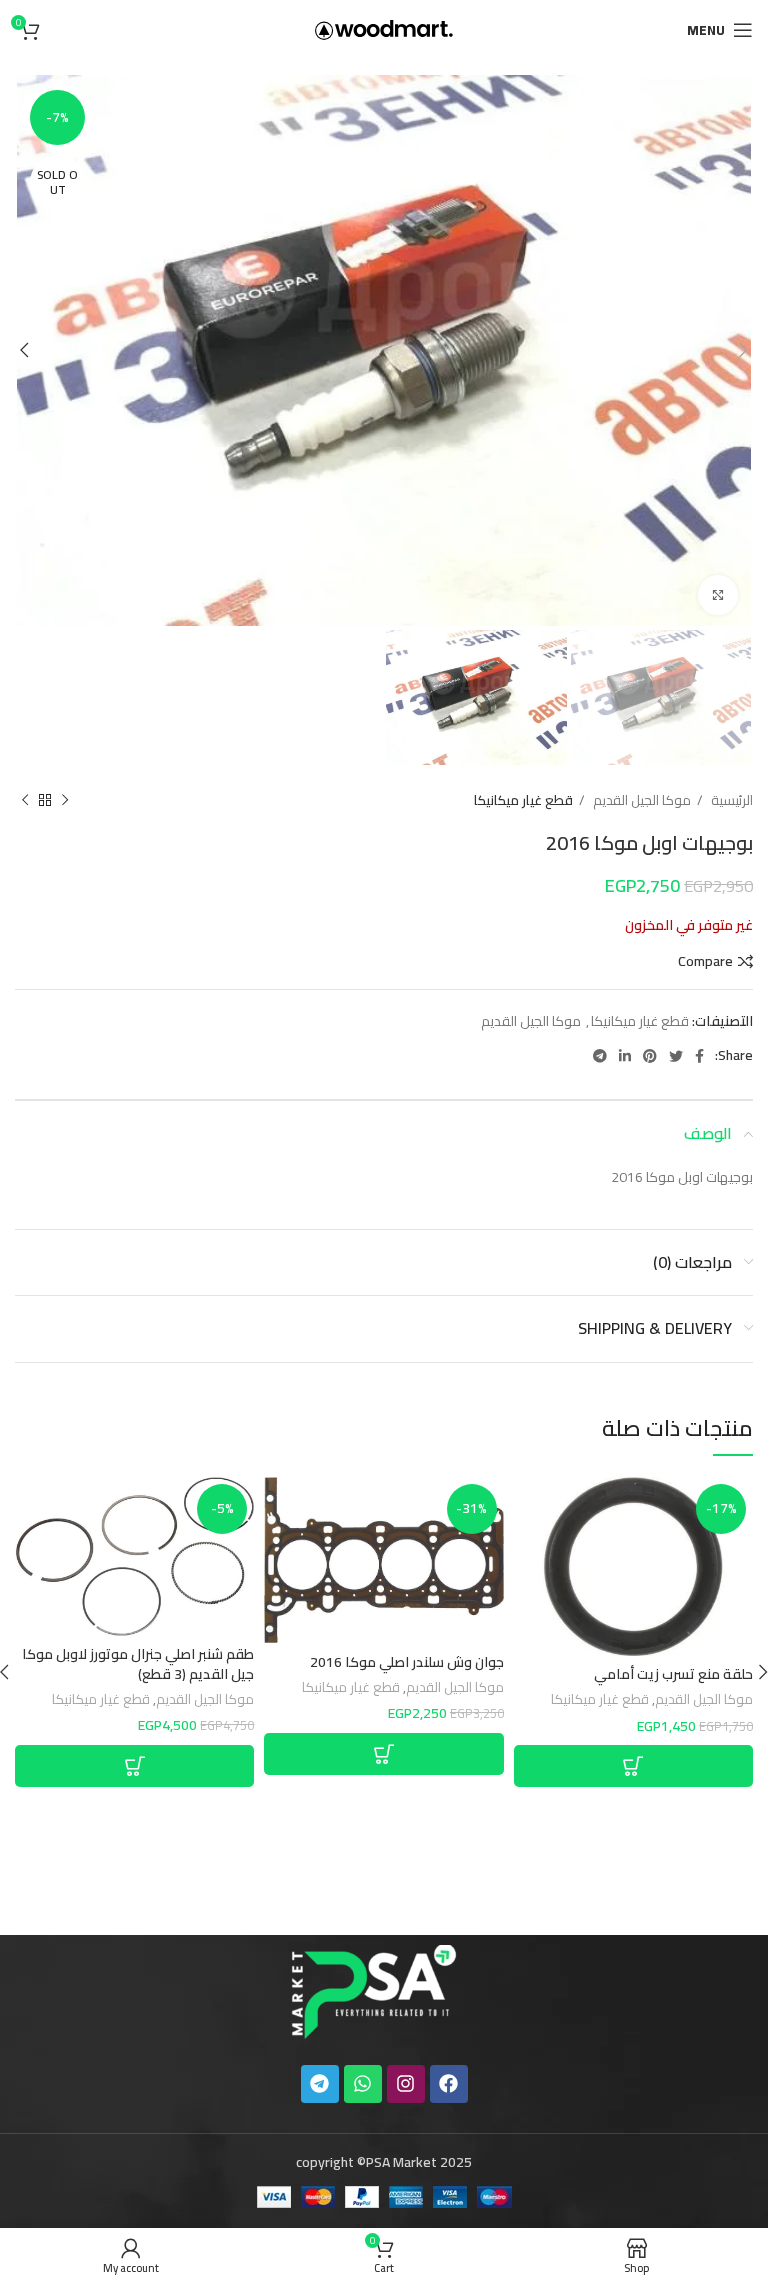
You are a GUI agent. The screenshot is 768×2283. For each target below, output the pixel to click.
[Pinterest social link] (650, 1056)
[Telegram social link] (600, 1056)
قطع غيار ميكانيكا (523, 800)
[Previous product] (65, 801)
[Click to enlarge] (718, 595)
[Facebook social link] (699, 1056)
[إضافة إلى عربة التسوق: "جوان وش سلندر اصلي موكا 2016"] (383, 1754)
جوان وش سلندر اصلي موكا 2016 (407, 1662)
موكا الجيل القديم (640, 800)
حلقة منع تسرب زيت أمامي (673, 1674)
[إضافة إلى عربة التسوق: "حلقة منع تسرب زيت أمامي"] (633, 1766)
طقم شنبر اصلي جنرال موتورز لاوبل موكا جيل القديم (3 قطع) (138, 1664)
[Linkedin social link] (625, 1056)
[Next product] (25, 801)
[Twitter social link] (676, 1056)
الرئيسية (730, 800)
